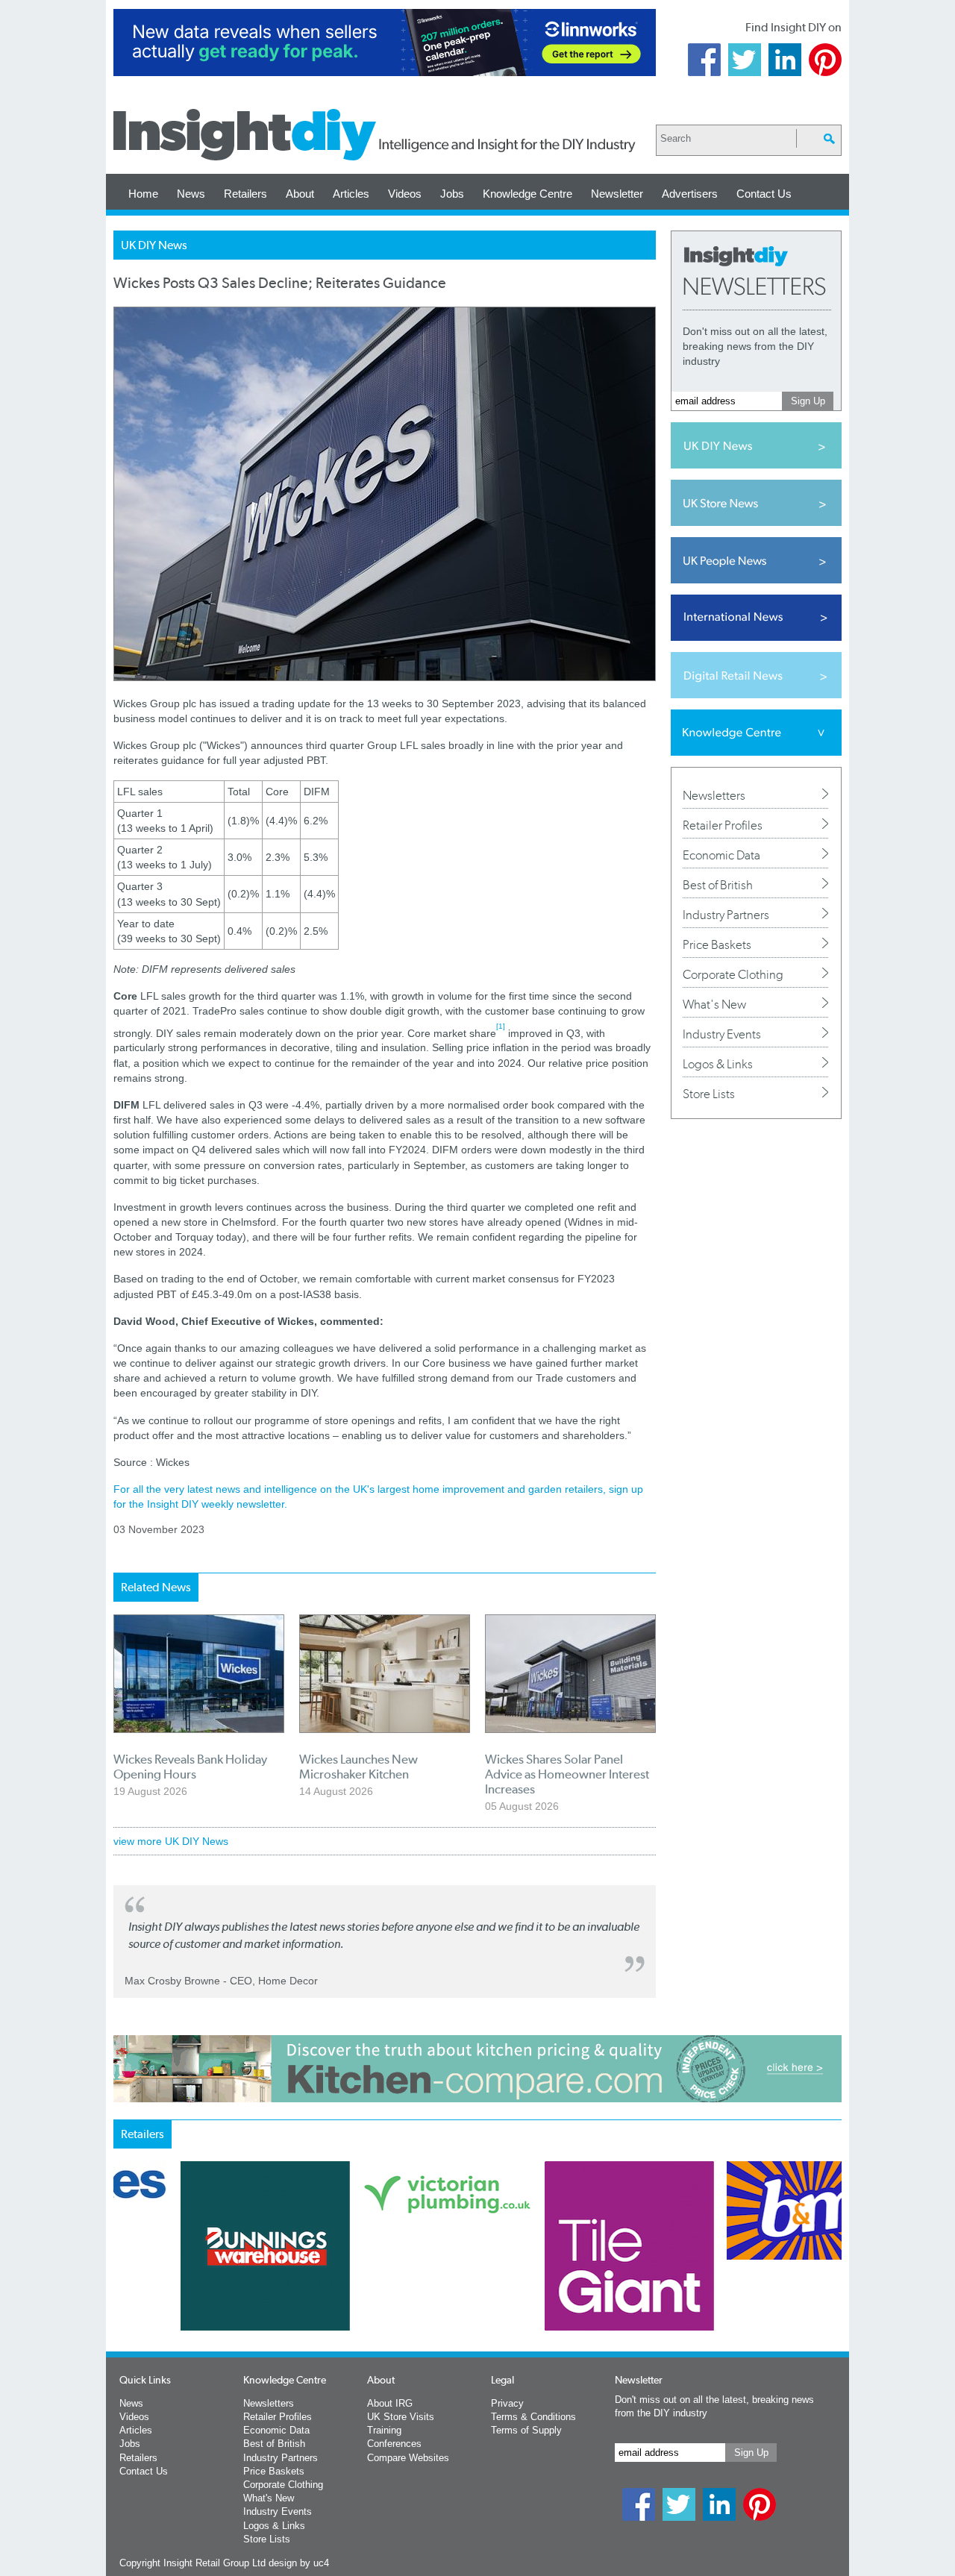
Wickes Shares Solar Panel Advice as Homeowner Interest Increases (567, 1774)
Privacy (507, 2403)
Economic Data (721, 855)
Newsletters (714, 795)
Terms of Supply (526, 2430)
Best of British (718, 885)
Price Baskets (717, 944)
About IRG (390, 2403)
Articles (351, 194)
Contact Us (764, 194)
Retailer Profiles (723, 825)
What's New (714, 1004)
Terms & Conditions (533, 2417)
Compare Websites (408, 2458)
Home (143, 194)
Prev (122, 2285)
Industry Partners (726, 915)
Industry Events (722, 1034)
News (191, 194)
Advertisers (690, 194)
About (300, 194)
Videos (405, 194)
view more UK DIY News (171, 1841)
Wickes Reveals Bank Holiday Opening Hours (190, 1767)
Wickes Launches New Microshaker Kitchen (358, 1767)
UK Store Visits (401, 2417)
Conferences (394, 2444)
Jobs (452, 194)
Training (384, 2430)
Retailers (245, 194)
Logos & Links (718, 1064)
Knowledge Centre (527, 194)
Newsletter (617, 194)
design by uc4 (299, 2563)
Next (538, 2285)
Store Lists (709, 1094)
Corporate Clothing (733, 974)
